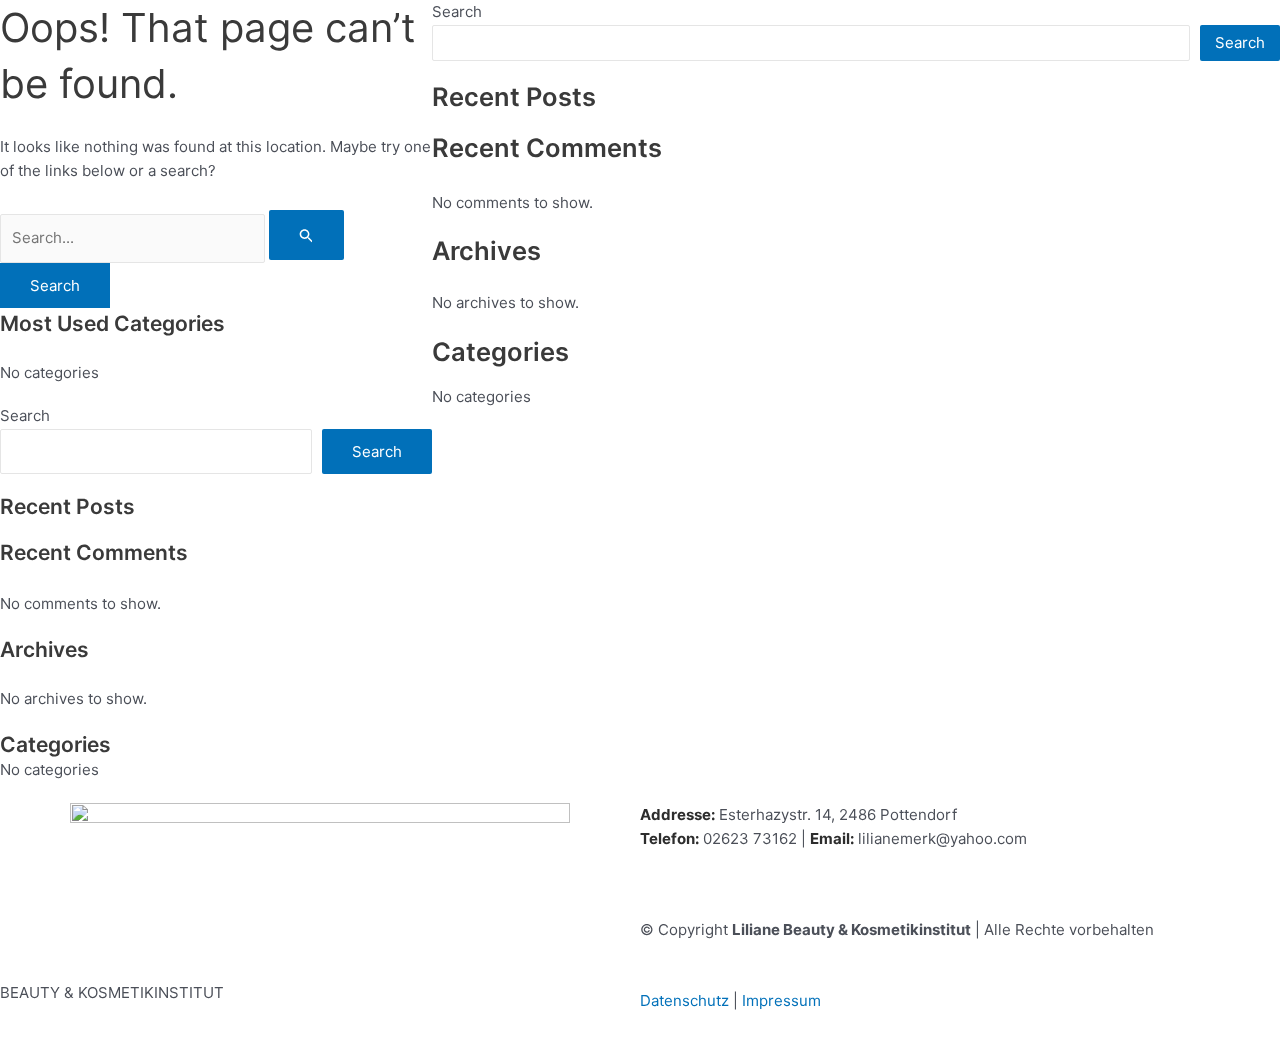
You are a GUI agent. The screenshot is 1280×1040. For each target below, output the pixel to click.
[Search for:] (172, 237)
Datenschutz (684, 1000)
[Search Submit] (307, 235)
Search (25, 415)
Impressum (781, 1000)
